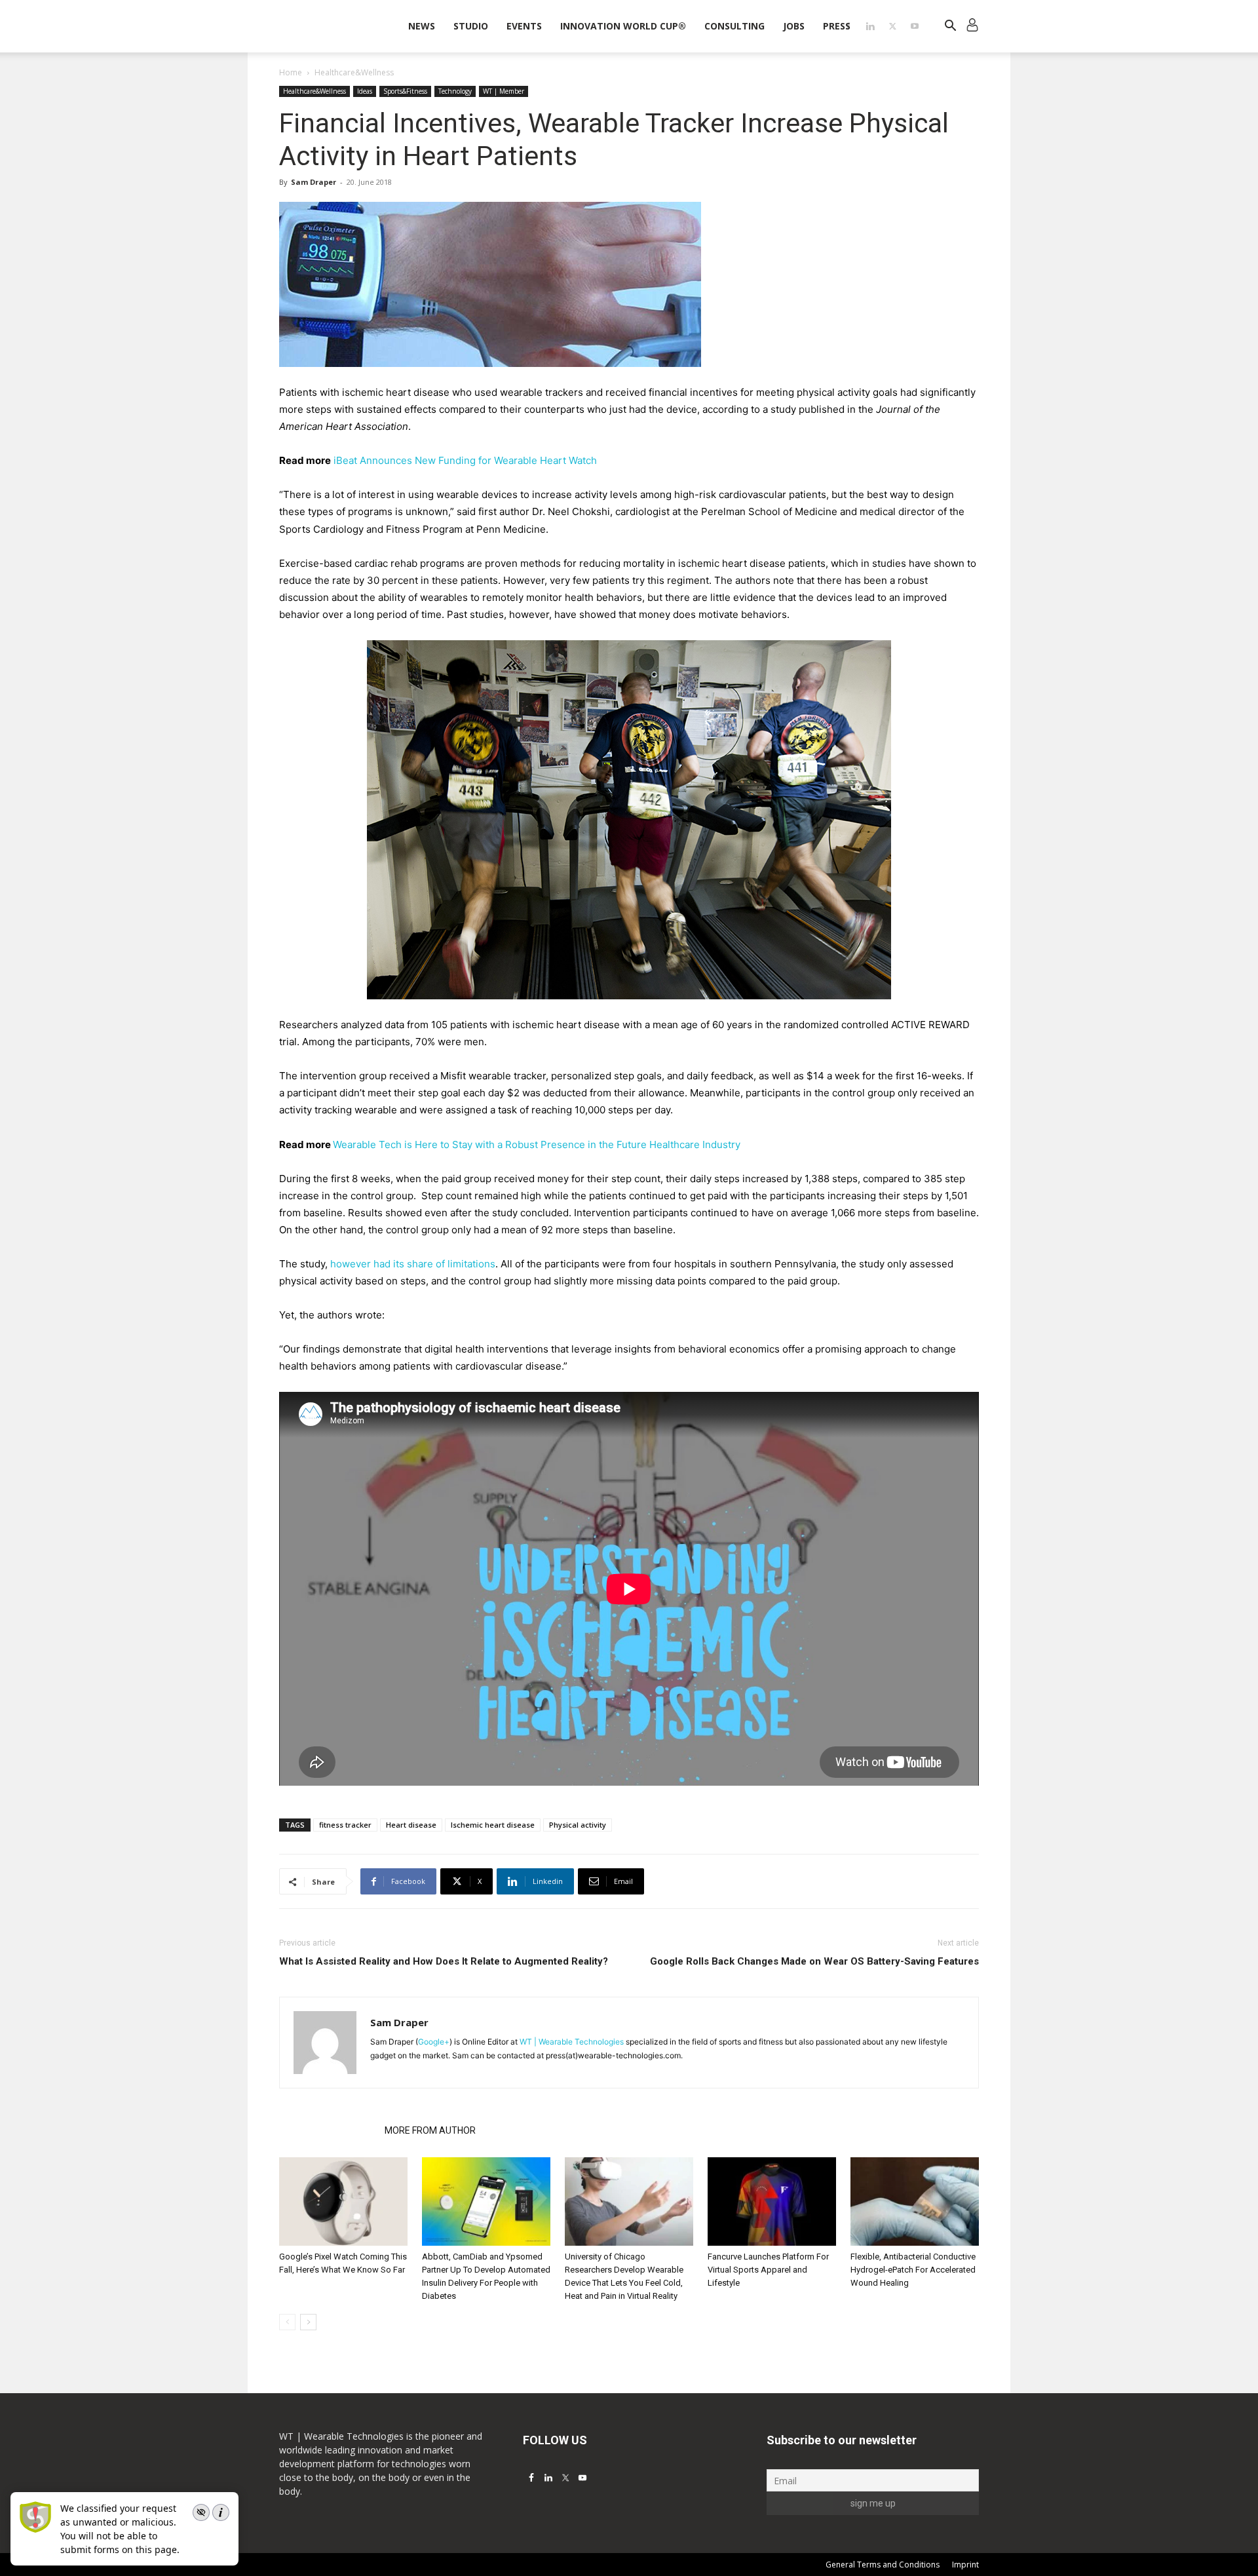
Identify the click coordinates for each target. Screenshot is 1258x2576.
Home (291, 72)
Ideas (365, 91)
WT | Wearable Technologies (572, 2042)
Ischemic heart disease (493, 1825)
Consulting (734, 26)
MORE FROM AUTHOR (430, 2130)
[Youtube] (915, 26)
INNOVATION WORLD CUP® (623, 26)
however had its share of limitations (413, 1264)
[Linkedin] (870, 26)
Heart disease (411, 1825)
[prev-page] (287, 2322)
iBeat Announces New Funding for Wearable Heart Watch (465, 460)
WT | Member (504, 91)
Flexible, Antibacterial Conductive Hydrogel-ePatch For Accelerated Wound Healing (913, 2270)
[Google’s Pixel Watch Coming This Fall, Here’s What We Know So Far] (343, 2201)
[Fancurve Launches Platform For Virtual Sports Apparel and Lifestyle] (772, 2201)
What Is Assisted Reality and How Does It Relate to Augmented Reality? (444, 1961)
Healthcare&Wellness (314, 91)
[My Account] (972, 27)
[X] (892, 26)
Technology (455, 91)
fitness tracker (345, 1825)
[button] (950, 27)
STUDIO (471, 26)
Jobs (794, 26)
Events (524, 26)
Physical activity (578, 1825)
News (422, 26)
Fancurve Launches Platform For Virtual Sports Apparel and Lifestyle (768, 2270)
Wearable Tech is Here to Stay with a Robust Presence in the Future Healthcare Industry (537, 1144)
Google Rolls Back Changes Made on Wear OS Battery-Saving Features (814, 1961)
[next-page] (308, 2322)
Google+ (434, 2042)
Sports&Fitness (405, 91)
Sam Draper (314, 182)
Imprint (965, 2565)
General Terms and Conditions (883, 2565)
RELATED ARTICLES (328, 2130)
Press (837, 26)
